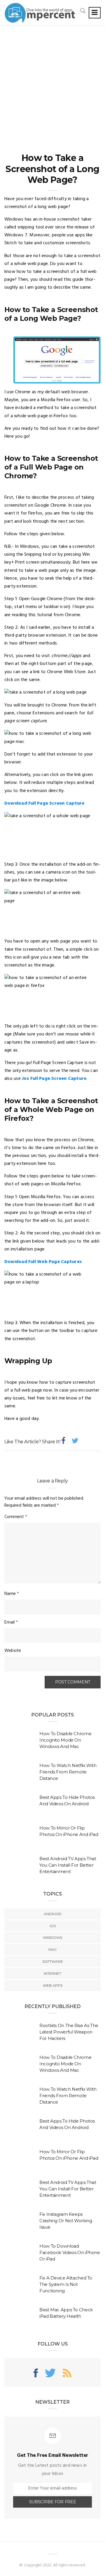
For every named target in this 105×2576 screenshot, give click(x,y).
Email (11, 1622)
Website (13, 1651)
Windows (52, 1937)
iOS (53, 1926)
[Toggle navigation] (95, 13)
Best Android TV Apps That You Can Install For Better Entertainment (68, 1865)
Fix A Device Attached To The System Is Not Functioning (66, 2284)
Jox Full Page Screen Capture (54, 1079)
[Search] (83, 11)
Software (53, 1961)
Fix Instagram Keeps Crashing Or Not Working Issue (66, 2221)
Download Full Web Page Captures (43, 1262)
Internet (52, 1973)
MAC (53, 1949)
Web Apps (53, 1985)
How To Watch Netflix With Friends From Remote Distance (68, 1772)
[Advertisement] (52, 81)
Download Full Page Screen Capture (44, 803)
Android (53, 1914)
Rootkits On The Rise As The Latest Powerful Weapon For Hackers (69, 2032)
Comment (16, 1517)
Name (12, 1594)
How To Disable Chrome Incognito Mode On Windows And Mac (65, 1740)
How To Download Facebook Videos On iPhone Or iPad (70, 2252)
